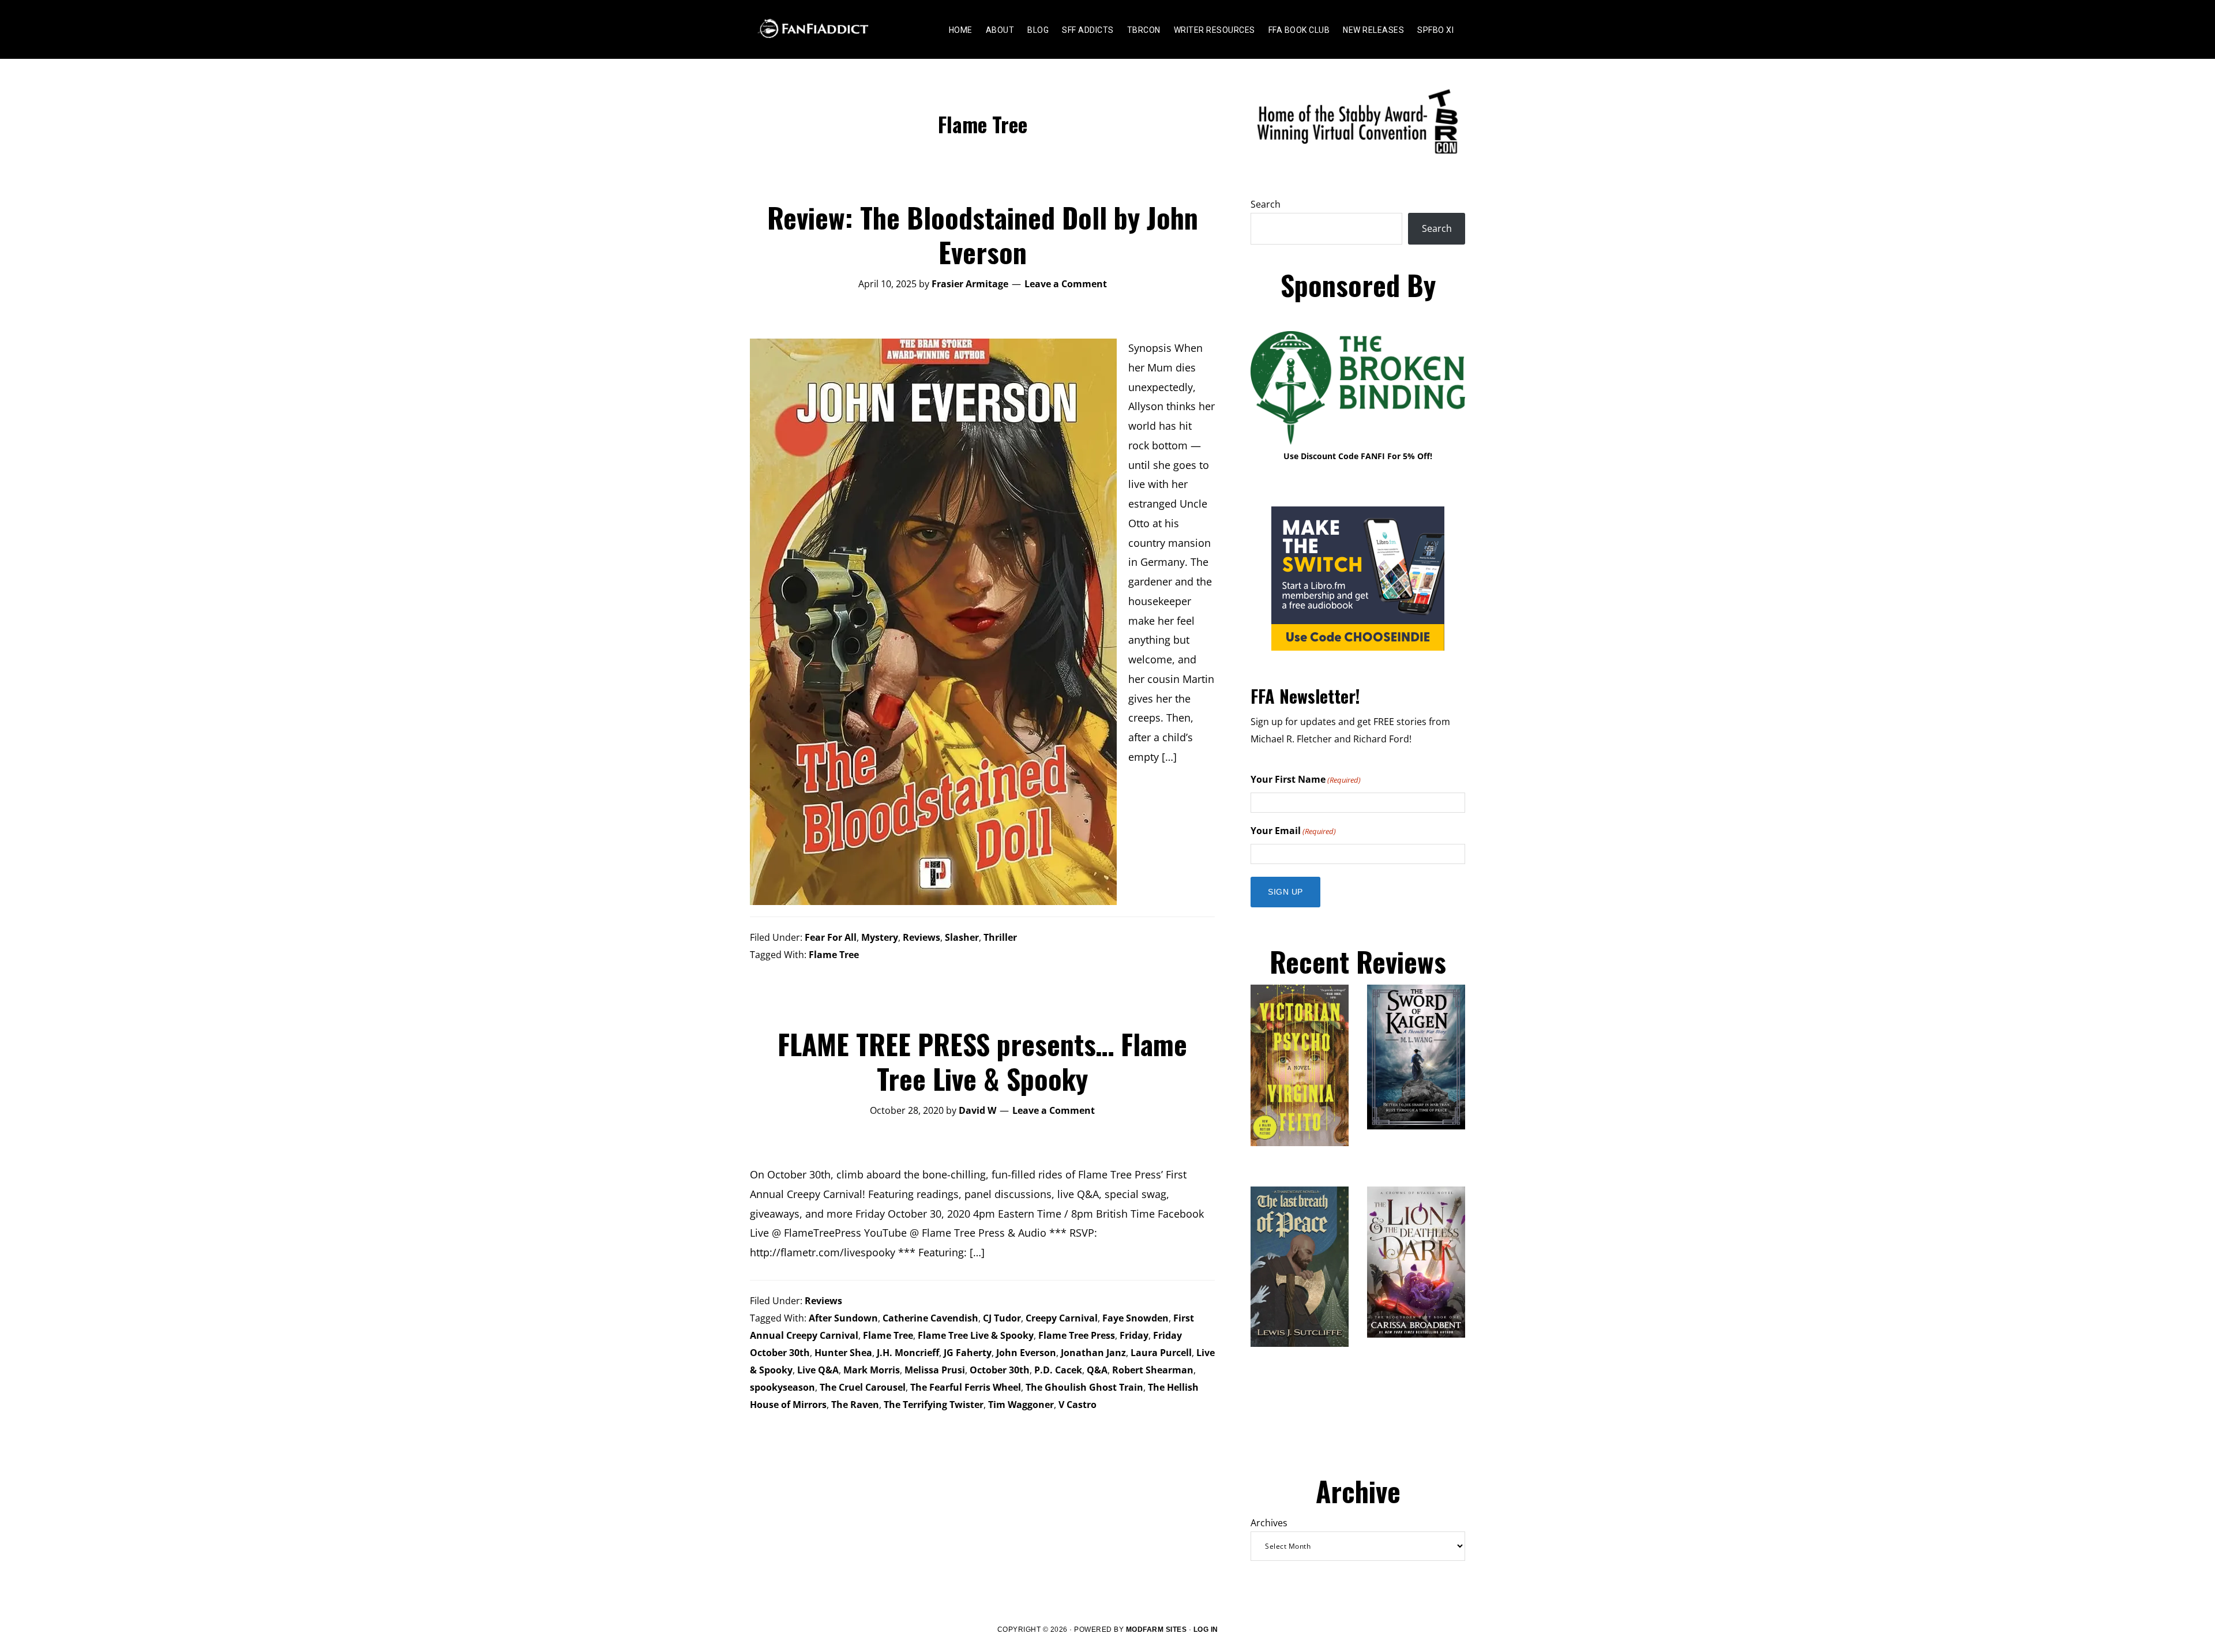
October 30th (1000, 1370)
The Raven (855, 1405)
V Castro (1078, 1405)
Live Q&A (818, 1370)
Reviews (921, 937)
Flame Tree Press (1077, 1335)
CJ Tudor (1002, 1318)
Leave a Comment (1066, 284)
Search (1266, 204)
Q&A (1097, 1370)
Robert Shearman (1153, 1370)
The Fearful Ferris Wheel (966, 1387)
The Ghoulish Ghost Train (1084, 1387)
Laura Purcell (1161, 1353)
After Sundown (843, 1318)
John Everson (1026, 1353)
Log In (1206, 1630)
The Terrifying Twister (934, 1405)
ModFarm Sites (1157, 1630)
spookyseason (782, 1387)
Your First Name (1306, 779)
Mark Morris (872, 1370)
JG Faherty (968, 1353)
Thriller (1000, 937)
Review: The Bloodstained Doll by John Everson (983, 234)
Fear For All (831, 937)
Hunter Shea (843, 1353)
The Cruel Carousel (863, 1387)
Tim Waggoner (1021, 1405)
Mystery (880, 937)
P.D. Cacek (1058, 1370)
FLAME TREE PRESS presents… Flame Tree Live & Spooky (982, 1061)
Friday (1134, 1335)
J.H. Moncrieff (908, 1353)
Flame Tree (834, 955)
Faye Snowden (1135, 1318)
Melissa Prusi (935, 1370)
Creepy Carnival (1062, 1318)
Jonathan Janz (1093, 1353)
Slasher (962, 937)
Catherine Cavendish (930, 1318)
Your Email (1293, 831)
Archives (1269, 1523)
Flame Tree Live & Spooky (976, 1335)
